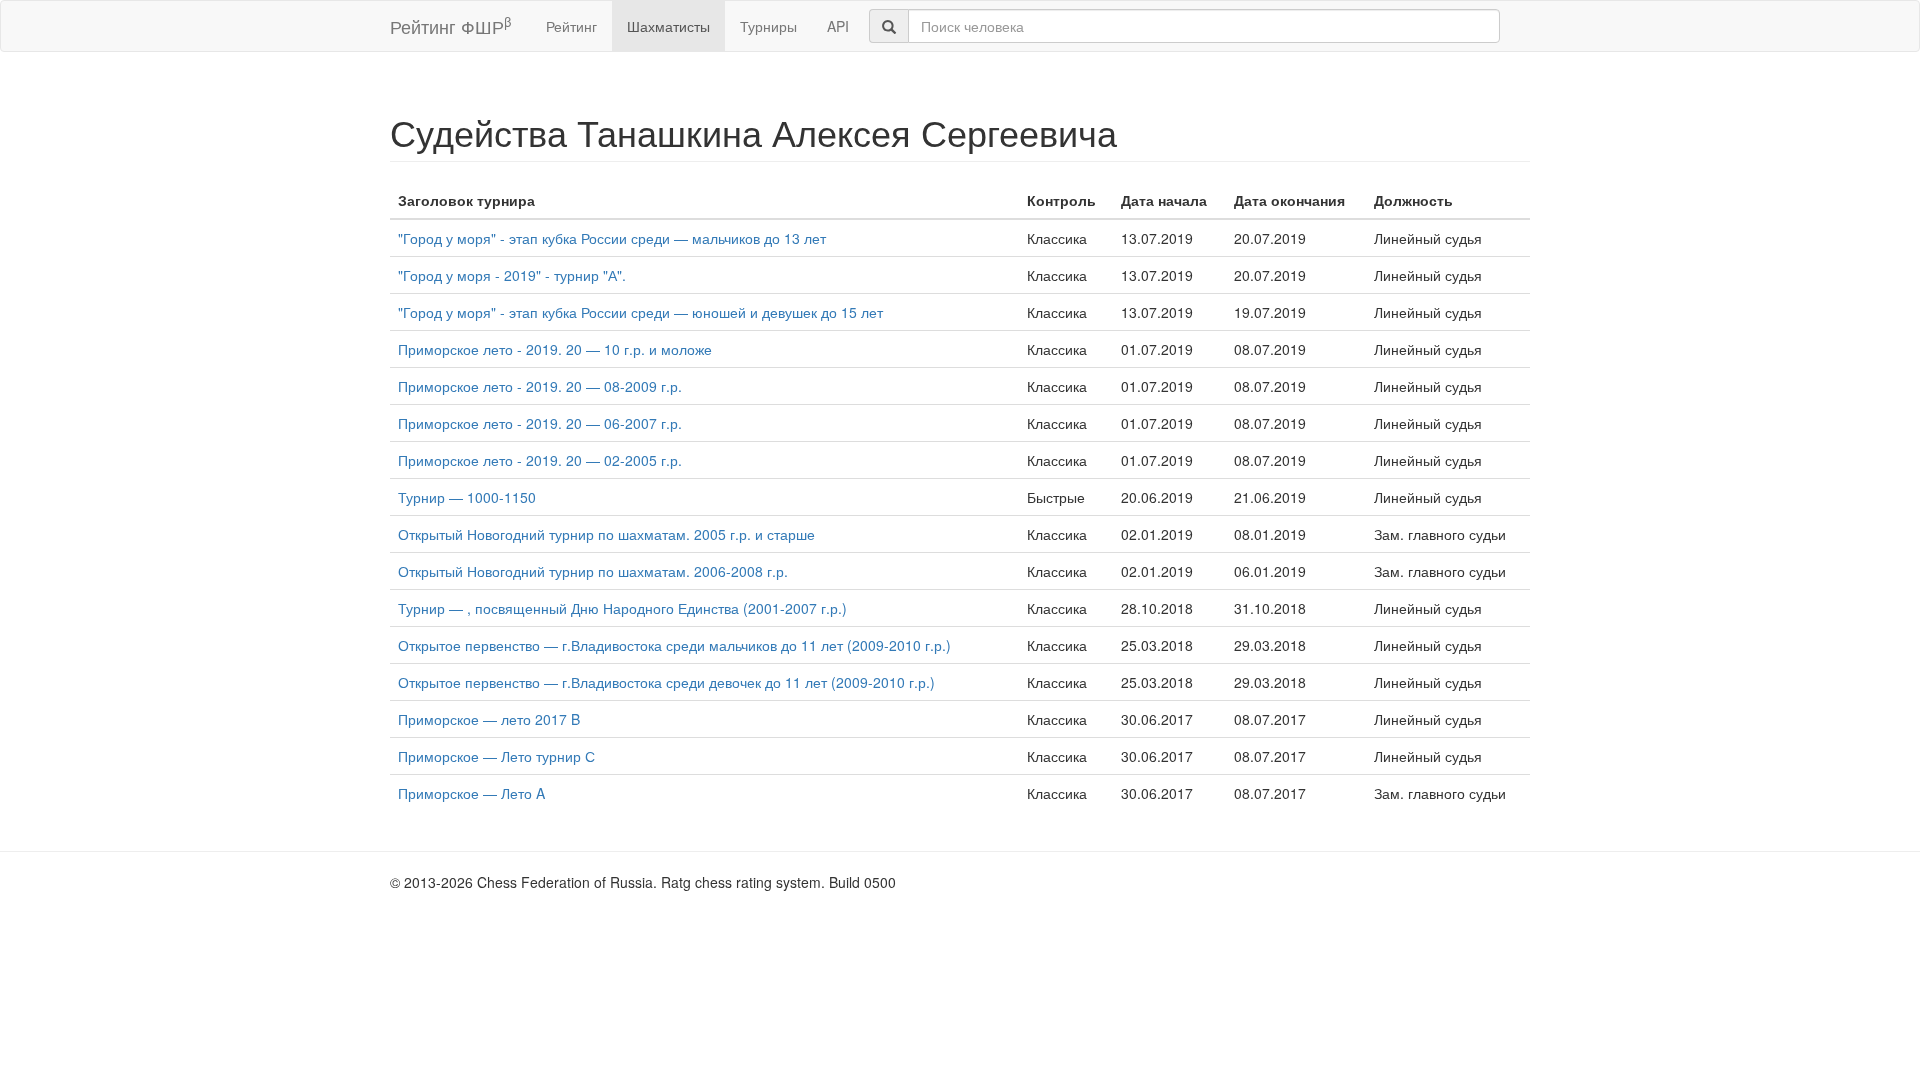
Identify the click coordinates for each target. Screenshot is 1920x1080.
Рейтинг (571, 26)
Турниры (768, 26)
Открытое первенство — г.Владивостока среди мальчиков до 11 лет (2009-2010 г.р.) (674, 645)
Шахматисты (668, 26)
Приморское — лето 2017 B (489, 719)
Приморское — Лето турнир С (496, 756)
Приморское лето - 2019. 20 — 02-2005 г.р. (540, 460)
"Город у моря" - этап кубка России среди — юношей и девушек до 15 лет (640, 312)
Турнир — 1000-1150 (467, 497)
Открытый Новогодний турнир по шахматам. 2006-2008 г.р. (593, 571)
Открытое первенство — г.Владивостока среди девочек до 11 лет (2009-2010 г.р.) (666, 682)
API (838, 26)
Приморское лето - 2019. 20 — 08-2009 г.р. (540, 386)
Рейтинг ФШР (450, 25)
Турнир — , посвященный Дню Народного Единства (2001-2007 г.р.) (622, 608)
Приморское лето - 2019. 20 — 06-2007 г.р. (540, 423)
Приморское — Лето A (471, 793)
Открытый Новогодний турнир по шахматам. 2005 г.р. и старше (606, 534)
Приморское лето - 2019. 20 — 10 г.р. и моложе (555, 349)
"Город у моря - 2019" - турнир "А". (512, 275)
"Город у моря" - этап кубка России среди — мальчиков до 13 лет (612, 238)
